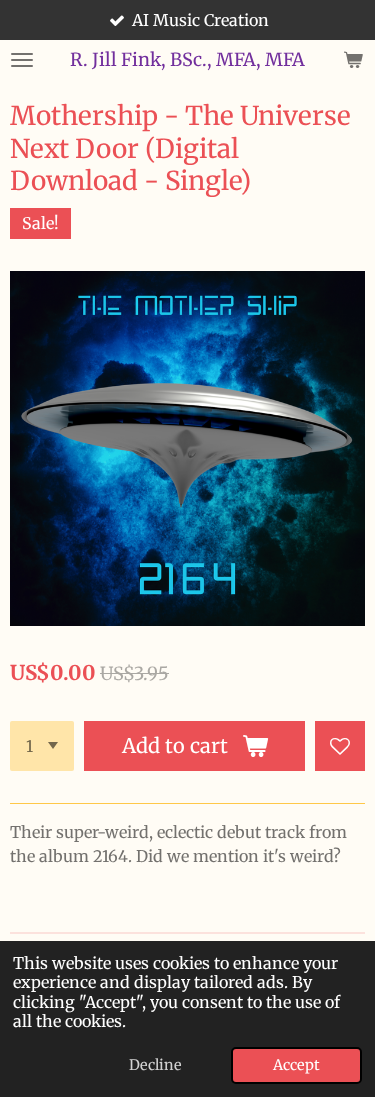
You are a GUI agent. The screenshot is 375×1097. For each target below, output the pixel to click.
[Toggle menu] (22, 60)
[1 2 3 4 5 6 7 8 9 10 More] (42, 746)
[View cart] (353, 60)
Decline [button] (155, 1065)
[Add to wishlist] (340, 746)
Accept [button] (296, 1065)
